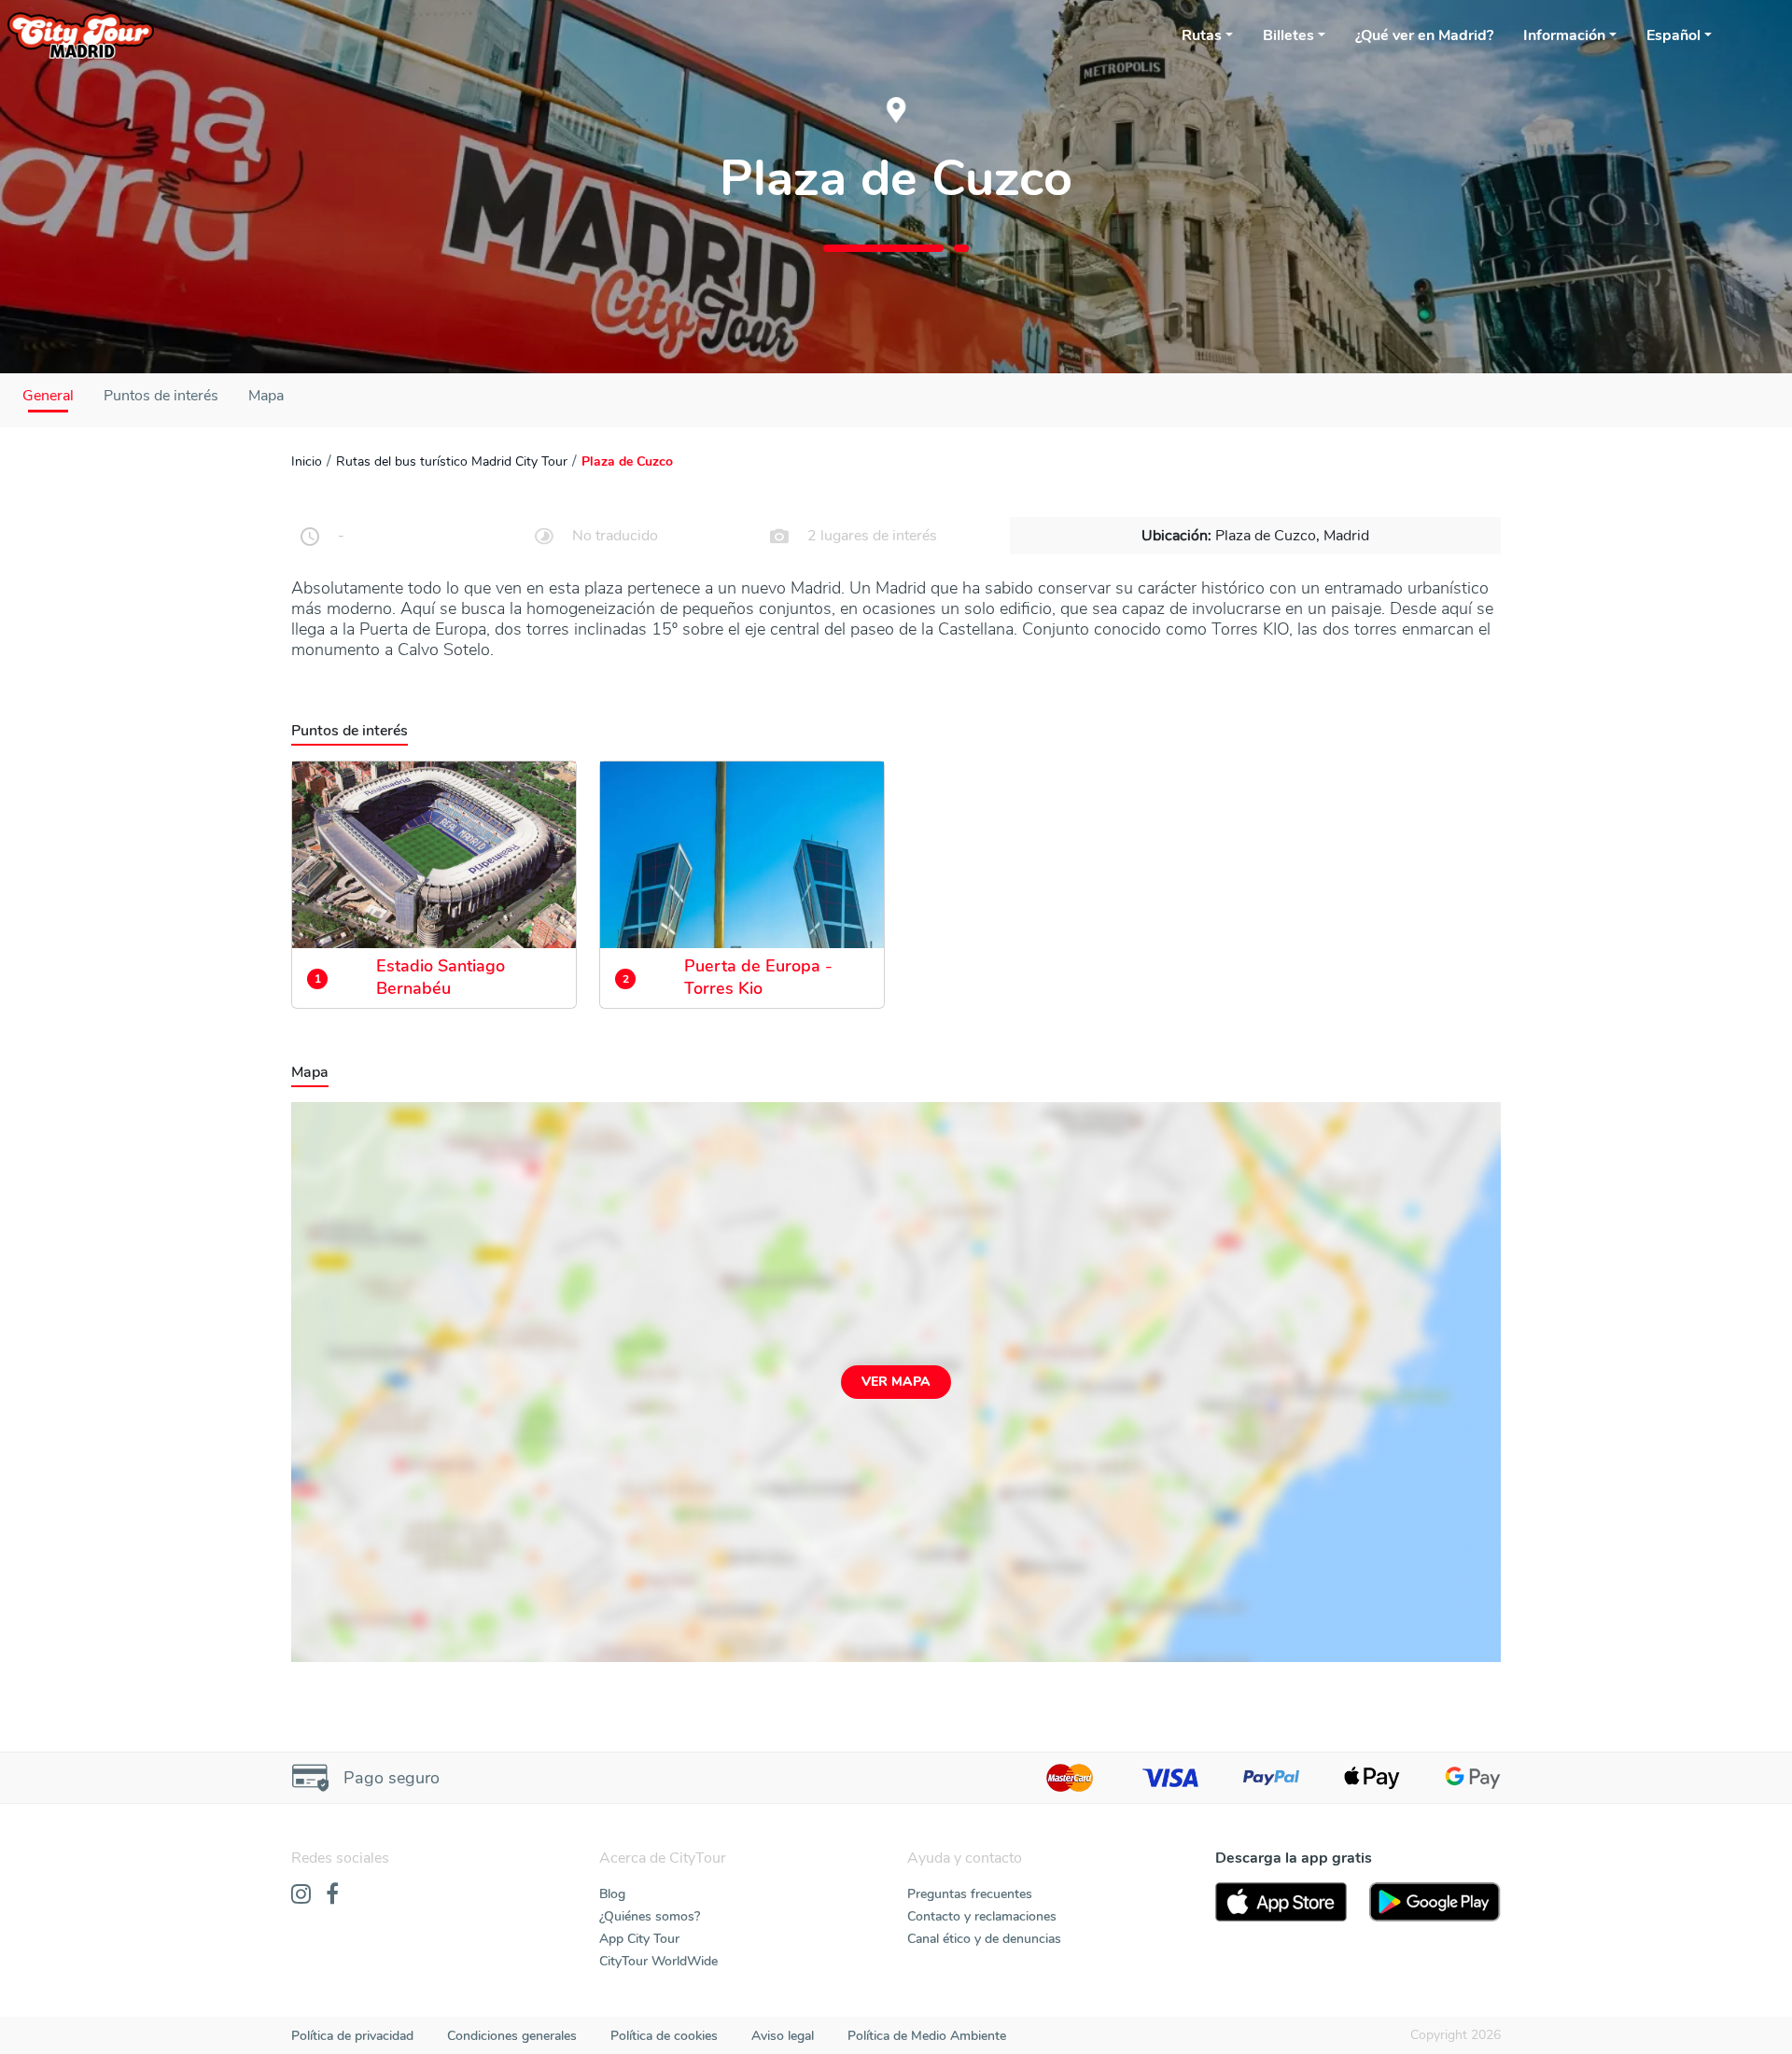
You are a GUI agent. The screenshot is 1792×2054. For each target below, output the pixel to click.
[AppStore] (1281, 1902)
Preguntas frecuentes (970, 1894)
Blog (612, 1894)
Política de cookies (664, 2036)
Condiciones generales (512, 2036)
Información (1564, 35)
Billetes (1288, 35)
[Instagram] (301, 1895)
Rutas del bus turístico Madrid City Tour (452, 461)
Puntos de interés (161, 396)
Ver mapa (896, 1382)
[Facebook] (332, 1895)
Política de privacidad (352, 2036)
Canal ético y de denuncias (984, 1939)
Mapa (266, 396)
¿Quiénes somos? (650, 1916)
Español (1673, 35)
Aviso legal (783, 2036)
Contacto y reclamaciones (982, 1916)
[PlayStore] (1435, 1902)
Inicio (307, 461)
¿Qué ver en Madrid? (1424, 35)
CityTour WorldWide (658, 1961)
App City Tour (639, 1939)
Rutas (1202, 35)
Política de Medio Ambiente (927, 2036)
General (48, 396)
